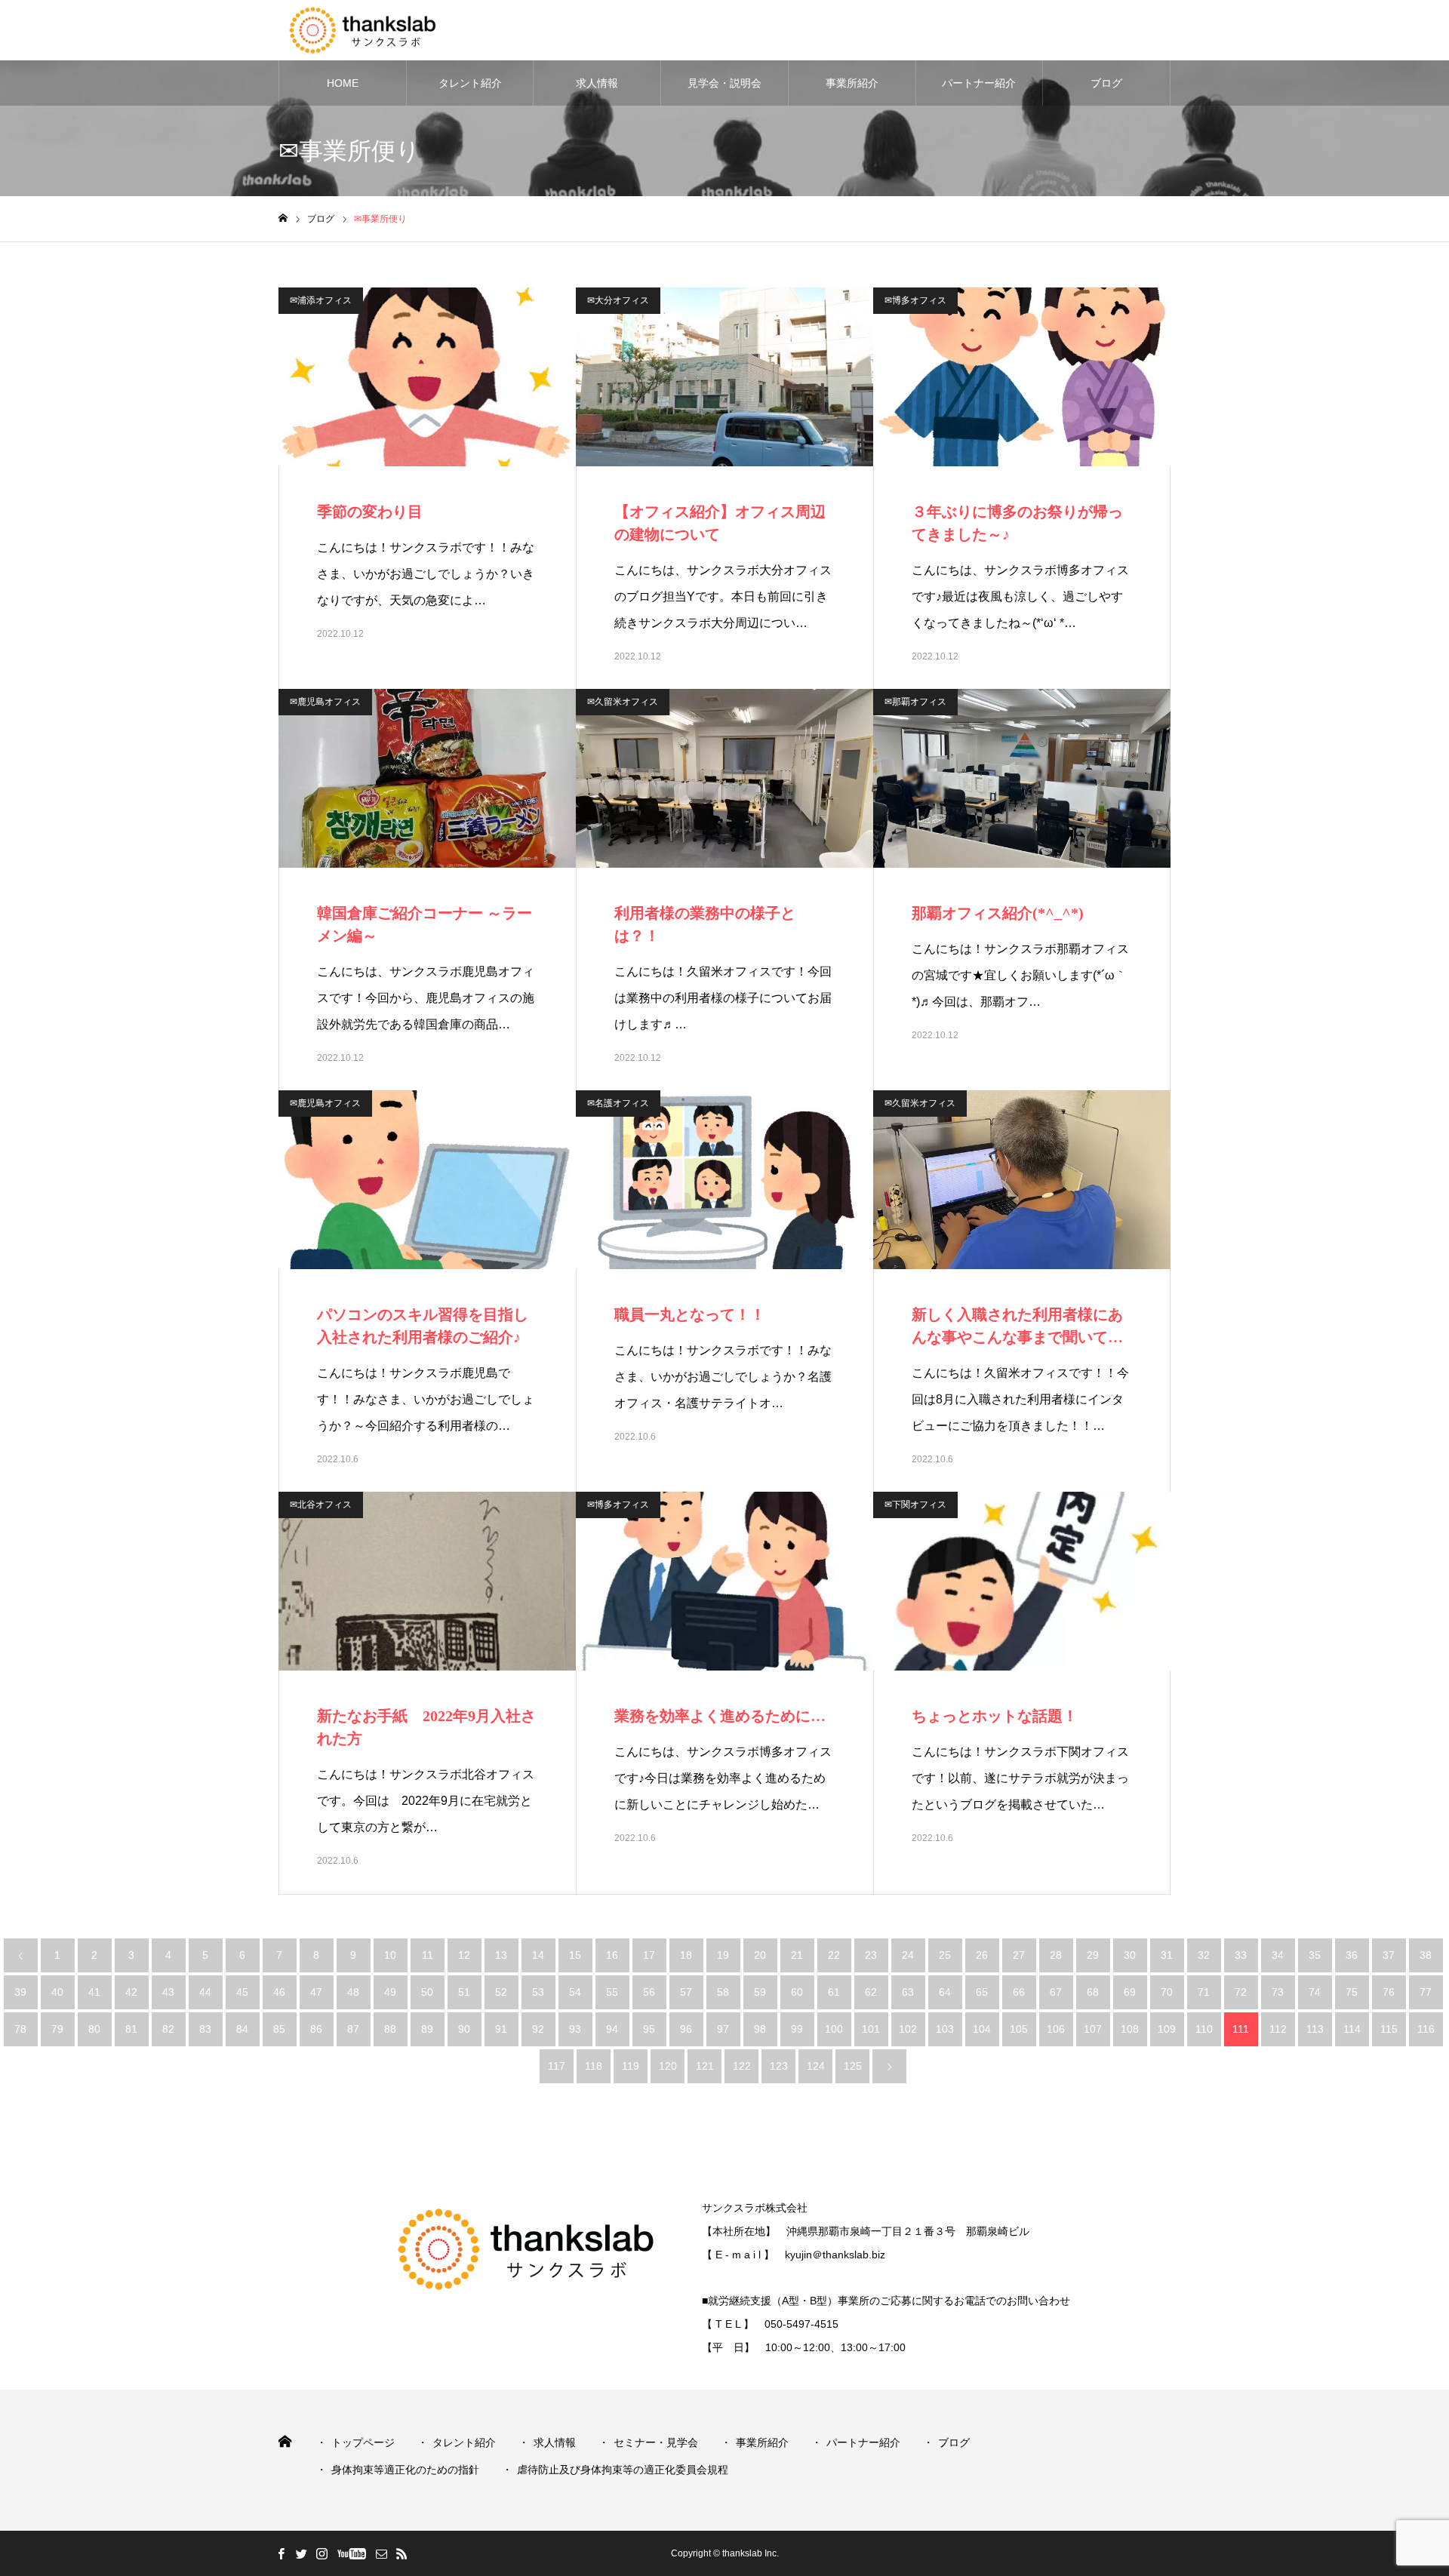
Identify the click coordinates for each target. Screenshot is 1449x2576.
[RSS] (401, 2553)
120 (668, 2066)
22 (834, 1955)
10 (390, 1955)
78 (20, 2029)
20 (760, 1955)
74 (1315, 1992)
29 (1093, 1955)
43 (168, 1992)
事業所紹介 (852, 83)
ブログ (1106, 83)
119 (631, 2066)
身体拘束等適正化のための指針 (405, 2470)
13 (501, 1955)
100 (834, 2029)
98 (760, 2029)
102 (908, 2029)
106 (1056, 2029)
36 (1352, 1955)
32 (1204, 1955)
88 (390, 2029)
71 (1204, 1992)
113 (1315, 2029)
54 (575, 1992)
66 (1019, 1992)
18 (686, 1955)
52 (501, 1992)
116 (1426, 2029)
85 (279, 2029)
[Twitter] (301, 2553)
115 (1389, 2029)
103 (945, 2029)
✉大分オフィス (618, 300)
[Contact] (381, 2553)
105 (1019, 2029)
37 (1389, 1955)
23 (871, 1955)
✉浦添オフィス (321, 300)
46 (279, 1992)
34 (1278, 1955)
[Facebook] (281, 2553)
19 (723, 1955)
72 (1241, 1992)
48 (353, 1992)
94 (612, 2029)
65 (982, 1992)
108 (1130, 2029)
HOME (343, 83)
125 (853, 2066)
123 (779, 2066)
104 (982, 2029)
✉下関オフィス (915, 1505)
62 (871, 1992)
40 (57, 1992)
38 (1426, 1955)
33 (1241, 1955)
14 (538, 1955)
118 (594, 2066)
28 (1056, 1955)
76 (1389, 1992)
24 (908, 1955)
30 (1130, 1955)
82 (168, 2029)
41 (94, 1992)
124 (816, 2066)
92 (538, 2029)
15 (575, 1955)
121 (705, 2066)
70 (1167, 1992)
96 (686, 2029)
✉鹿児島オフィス (325, 702)
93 (575, 2029)
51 (464, 1992)
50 (427, 1992)
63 (908, 1992)
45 (242, 1992)
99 (797, 2029)
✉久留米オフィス (623, 702)
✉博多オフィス (915, 300)
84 (242, 2029)
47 (316, 1992)
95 (649, 2029)
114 (1352, 2029)
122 (742, 2066)
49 (390, 1992)
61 (834, 1992)
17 (649, 1955)
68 (1093, 1992)
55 (612, 1992)
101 (871, 2029)
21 (797, 1955)
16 (612, 1955)
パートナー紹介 (979, 83)
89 (427, 2029)
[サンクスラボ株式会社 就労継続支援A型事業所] (383, 30)
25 (945, 1955)
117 (557, 2066)
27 (1019, 1955)
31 (1167, 1955)
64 (945, 1992)
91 (501, 2029)
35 (1315, 1955)
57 (686, 1992)
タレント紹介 (470, 83)
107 (1093, 2029)
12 (464, 1955)
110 (1204, 2029)
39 (20, 1992)
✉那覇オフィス (915, 702)
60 (797, 1992)
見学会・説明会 (724, 83)
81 (131, 2029)
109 (1167, 2029)
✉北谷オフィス (321, 1505)
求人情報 (597, 83)
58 (723, 1992)
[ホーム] (283, 218)
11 (428, 1955)
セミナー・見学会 (656, 2442)
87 (353, 2029)
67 (1056, 1992)
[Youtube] (351, 2553)
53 (538, 1992)
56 (649, 1992)
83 (205, 2029)
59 (760, 1992)
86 (316, 2029)
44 (205, 1992)
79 (57, 2029)
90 (464, 2029)
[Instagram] (321, 2553)
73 (1278, 1992)
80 (94, 2029)
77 (1426, 1992)
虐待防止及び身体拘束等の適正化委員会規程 (623, 2470)
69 (1130, 1992)
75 (1352, 1992)
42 (131, 1992)
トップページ (363, 2442)
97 (723, 2029)
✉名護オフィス (618, 1103)
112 (1278, 2029)
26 (982, 1955)
